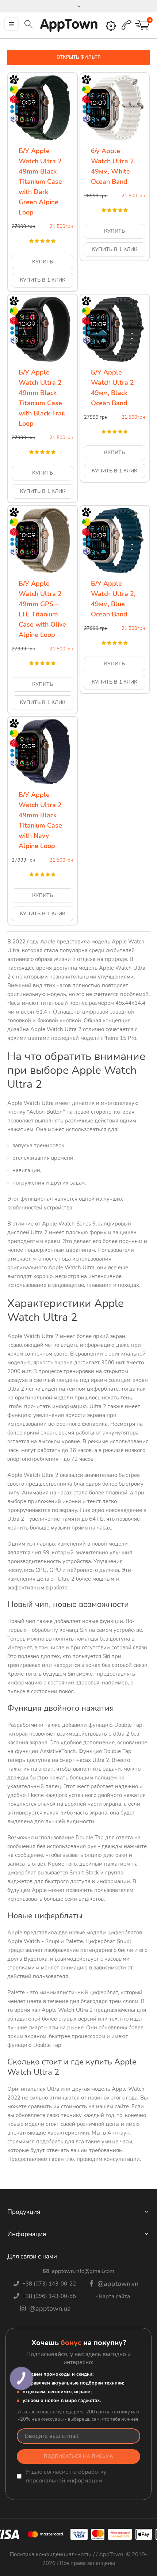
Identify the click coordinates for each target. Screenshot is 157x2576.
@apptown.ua (49, 2309)
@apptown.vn (117, 2284)
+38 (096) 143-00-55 (48, 2296)
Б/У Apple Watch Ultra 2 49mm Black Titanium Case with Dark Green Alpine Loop (40, 182)
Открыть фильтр (78, 57)
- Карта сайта (113, 2296)
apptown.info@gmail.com (82, 2271)
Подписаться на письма (78, 2457)
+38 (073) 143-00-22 (48, 2284)
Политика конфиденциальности (51, 2554)
